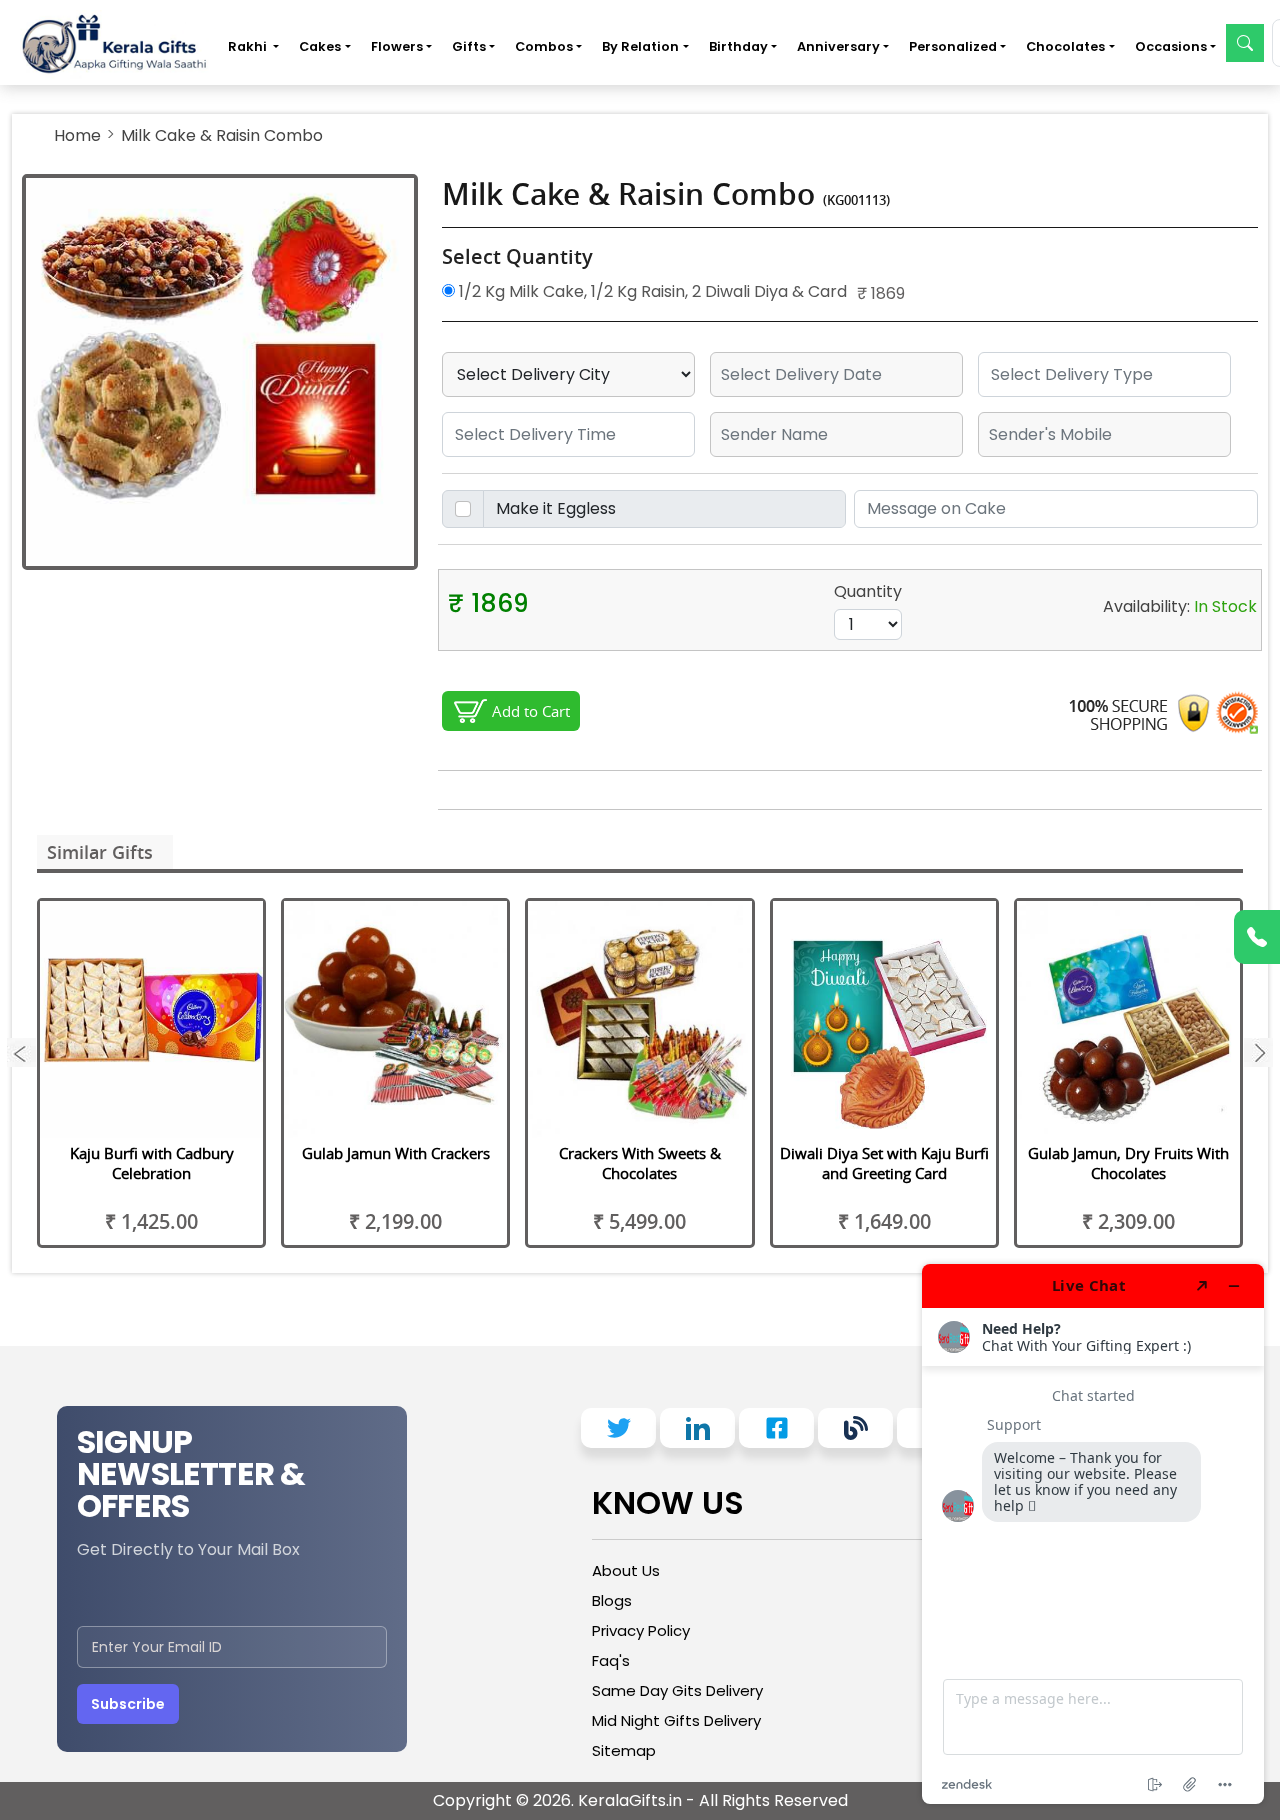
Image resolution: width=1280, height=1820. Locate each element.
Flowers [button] (397, 46)
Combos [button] (544, 46)
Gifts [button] (469, 46)
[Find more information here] (1093, 1534)
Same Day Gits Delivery (677, 1690)
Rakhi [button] (249, 46)
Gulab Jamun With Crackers (396, 1153)
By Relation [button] (640, 46)
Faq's (611, 1660)
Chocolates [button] (1065, 46)
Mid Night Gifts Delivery (676, 1720)
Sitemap (624, 1750)
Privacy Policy (641, 1630)
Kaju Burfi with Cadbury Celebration (152, 1163)
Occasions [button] (1171, 46)
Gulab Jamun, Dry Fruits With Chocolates (1128, 1163)
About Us (626, 1570)
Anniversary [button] (838, 46)
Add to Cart (531, 711)
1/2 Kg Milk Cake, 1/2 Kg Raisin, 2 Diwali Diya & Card (651, 291)
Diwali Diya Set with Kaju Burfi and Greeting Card (884, 1163)
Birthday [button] (738, 46)
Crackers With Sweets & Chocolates (640, 1163)
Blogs (612, 1600)
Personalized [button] (953, 46)
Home (77, 135)
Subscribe (128, 1704)
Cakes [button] (320, 46)
